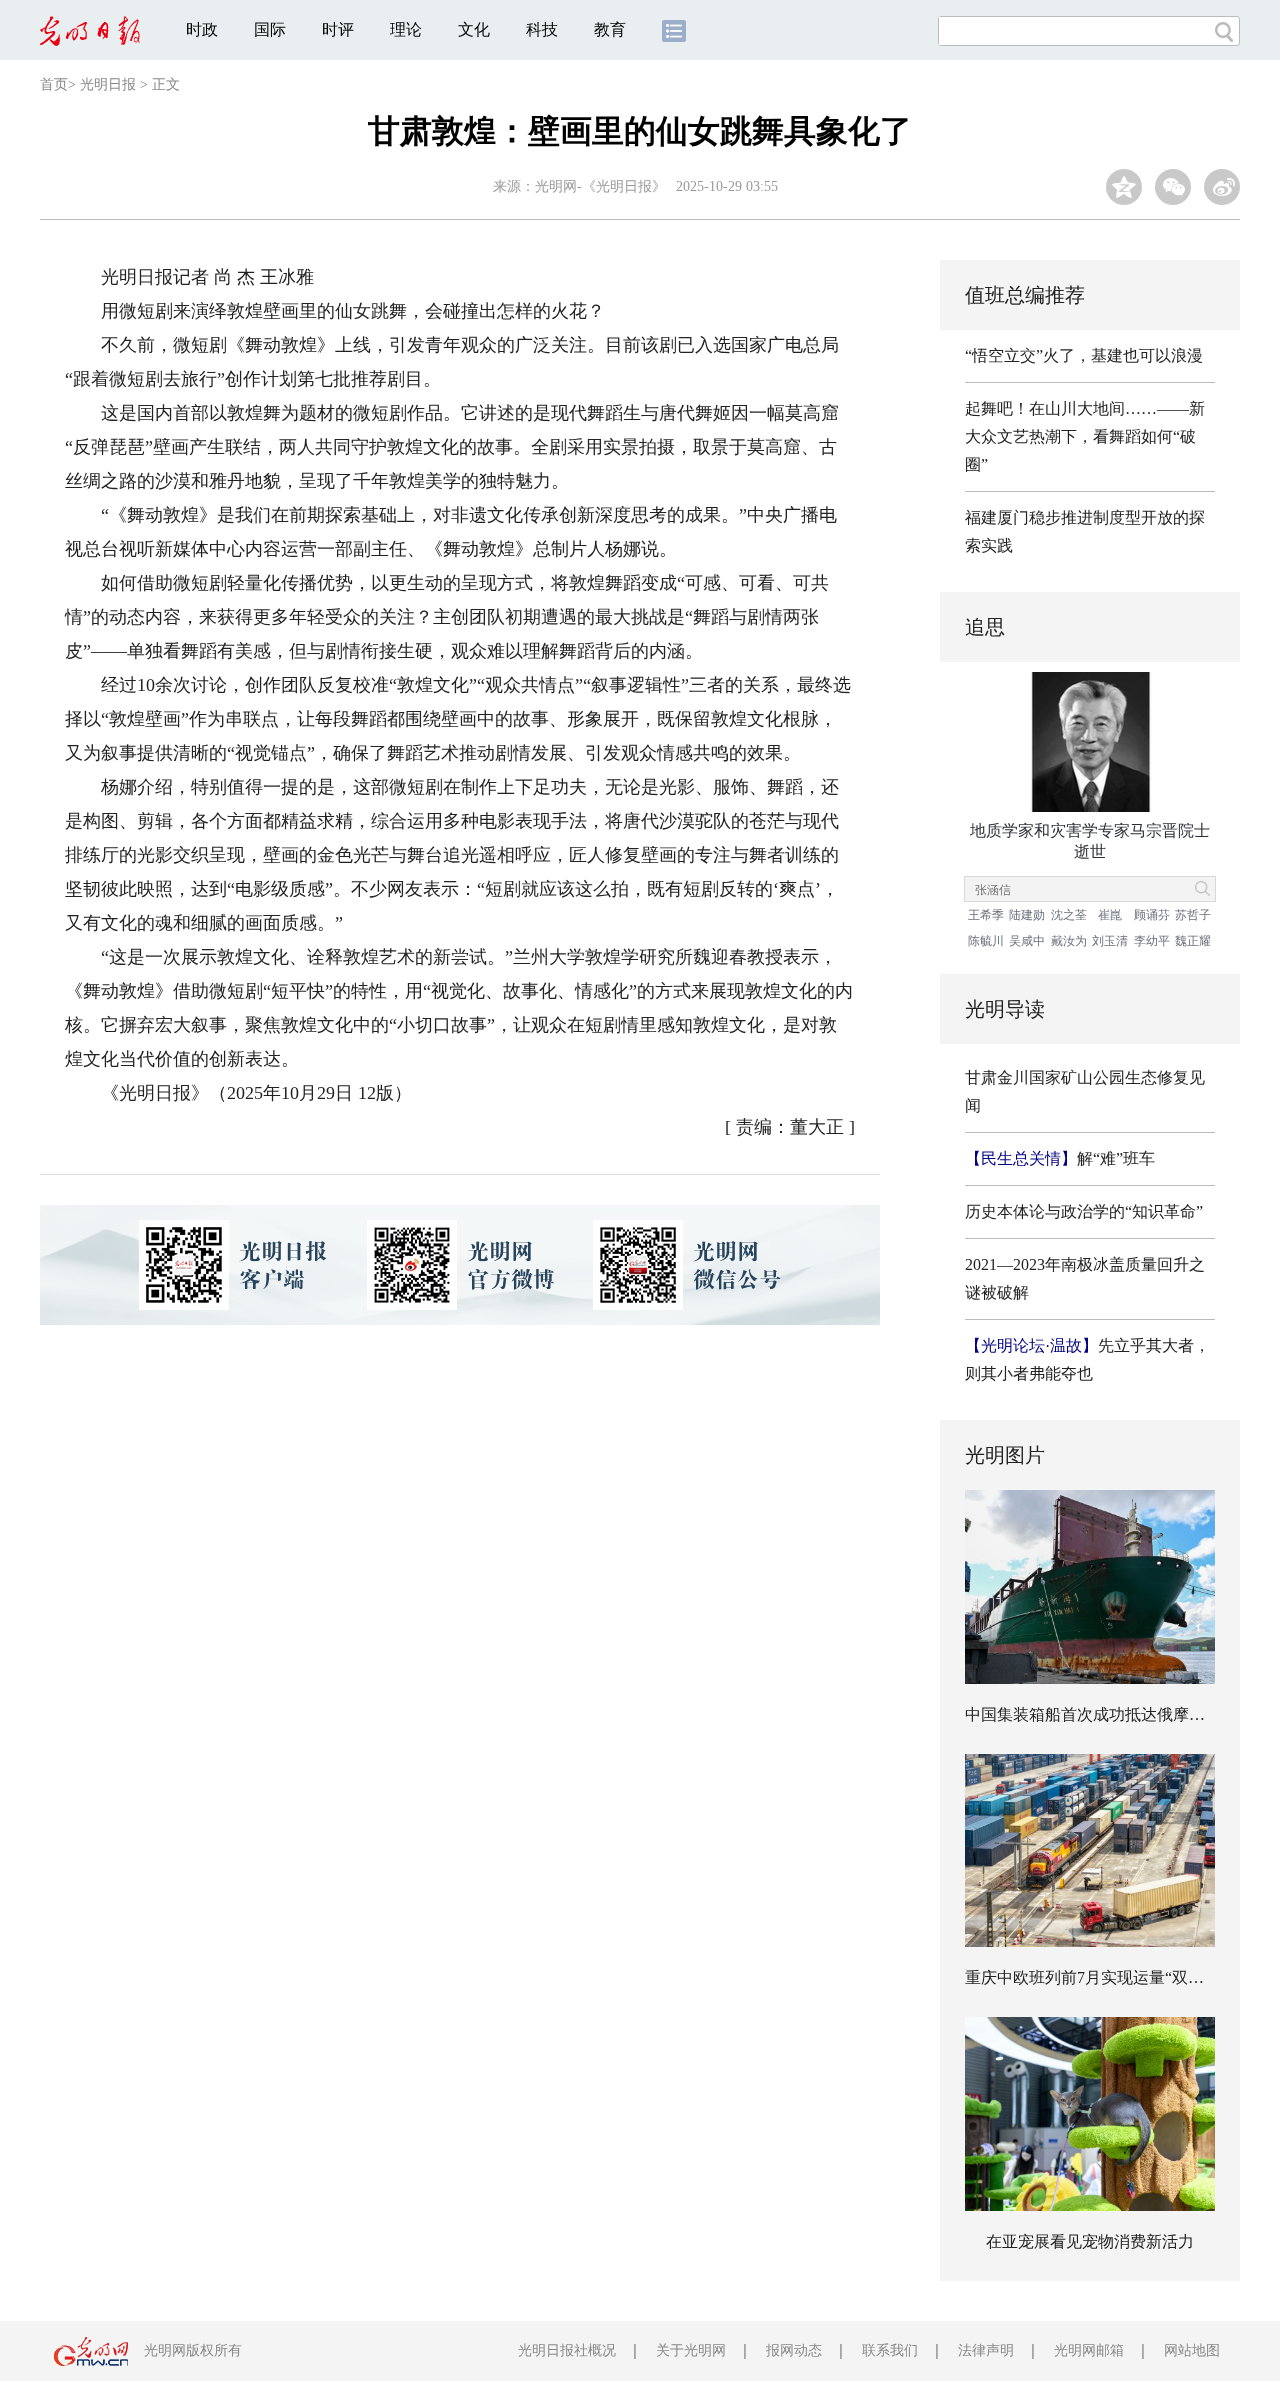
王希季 (986, 915)
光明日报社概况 (567, 2350)
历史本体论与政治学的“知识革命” (1084, 1211)
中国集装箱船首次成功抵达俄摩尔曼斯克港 (1117, 1714)
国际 (270, 29)
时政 (202, 29)
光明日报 (108, 84)
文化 (474, 29)
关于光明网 (691, 2350)
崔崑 (1110, 915)
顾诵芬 (1152, 915)
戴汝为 (1069, 941)
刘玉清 (1110, 941)
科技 (542, 29)
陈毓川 (986, 941)
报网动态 (794, 2350)
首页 (54, 84)
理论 (406, 29)
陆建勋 (1027, 915)
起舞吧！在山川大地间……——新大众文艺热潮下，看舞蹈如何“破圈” (1085, 436)
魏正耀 (1193, 941)
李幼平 (1152, 941)
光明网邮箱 (1089, 2350)
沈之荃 (1069, 915)
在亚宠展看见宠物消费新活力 (1090, 2241)
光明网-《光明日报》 (600, 186)
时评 (338, 29)
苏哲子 (1193, 915)
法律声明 (986, 2350)
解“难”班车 (1060, 1158)
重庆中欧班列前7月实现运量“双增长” (1096, 1977)
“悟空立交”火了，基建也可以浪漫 (1084, 355)
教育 (610, 29)
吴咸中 (1027, 941)
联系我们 (890, 2350)
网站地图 (1192, 2350)
